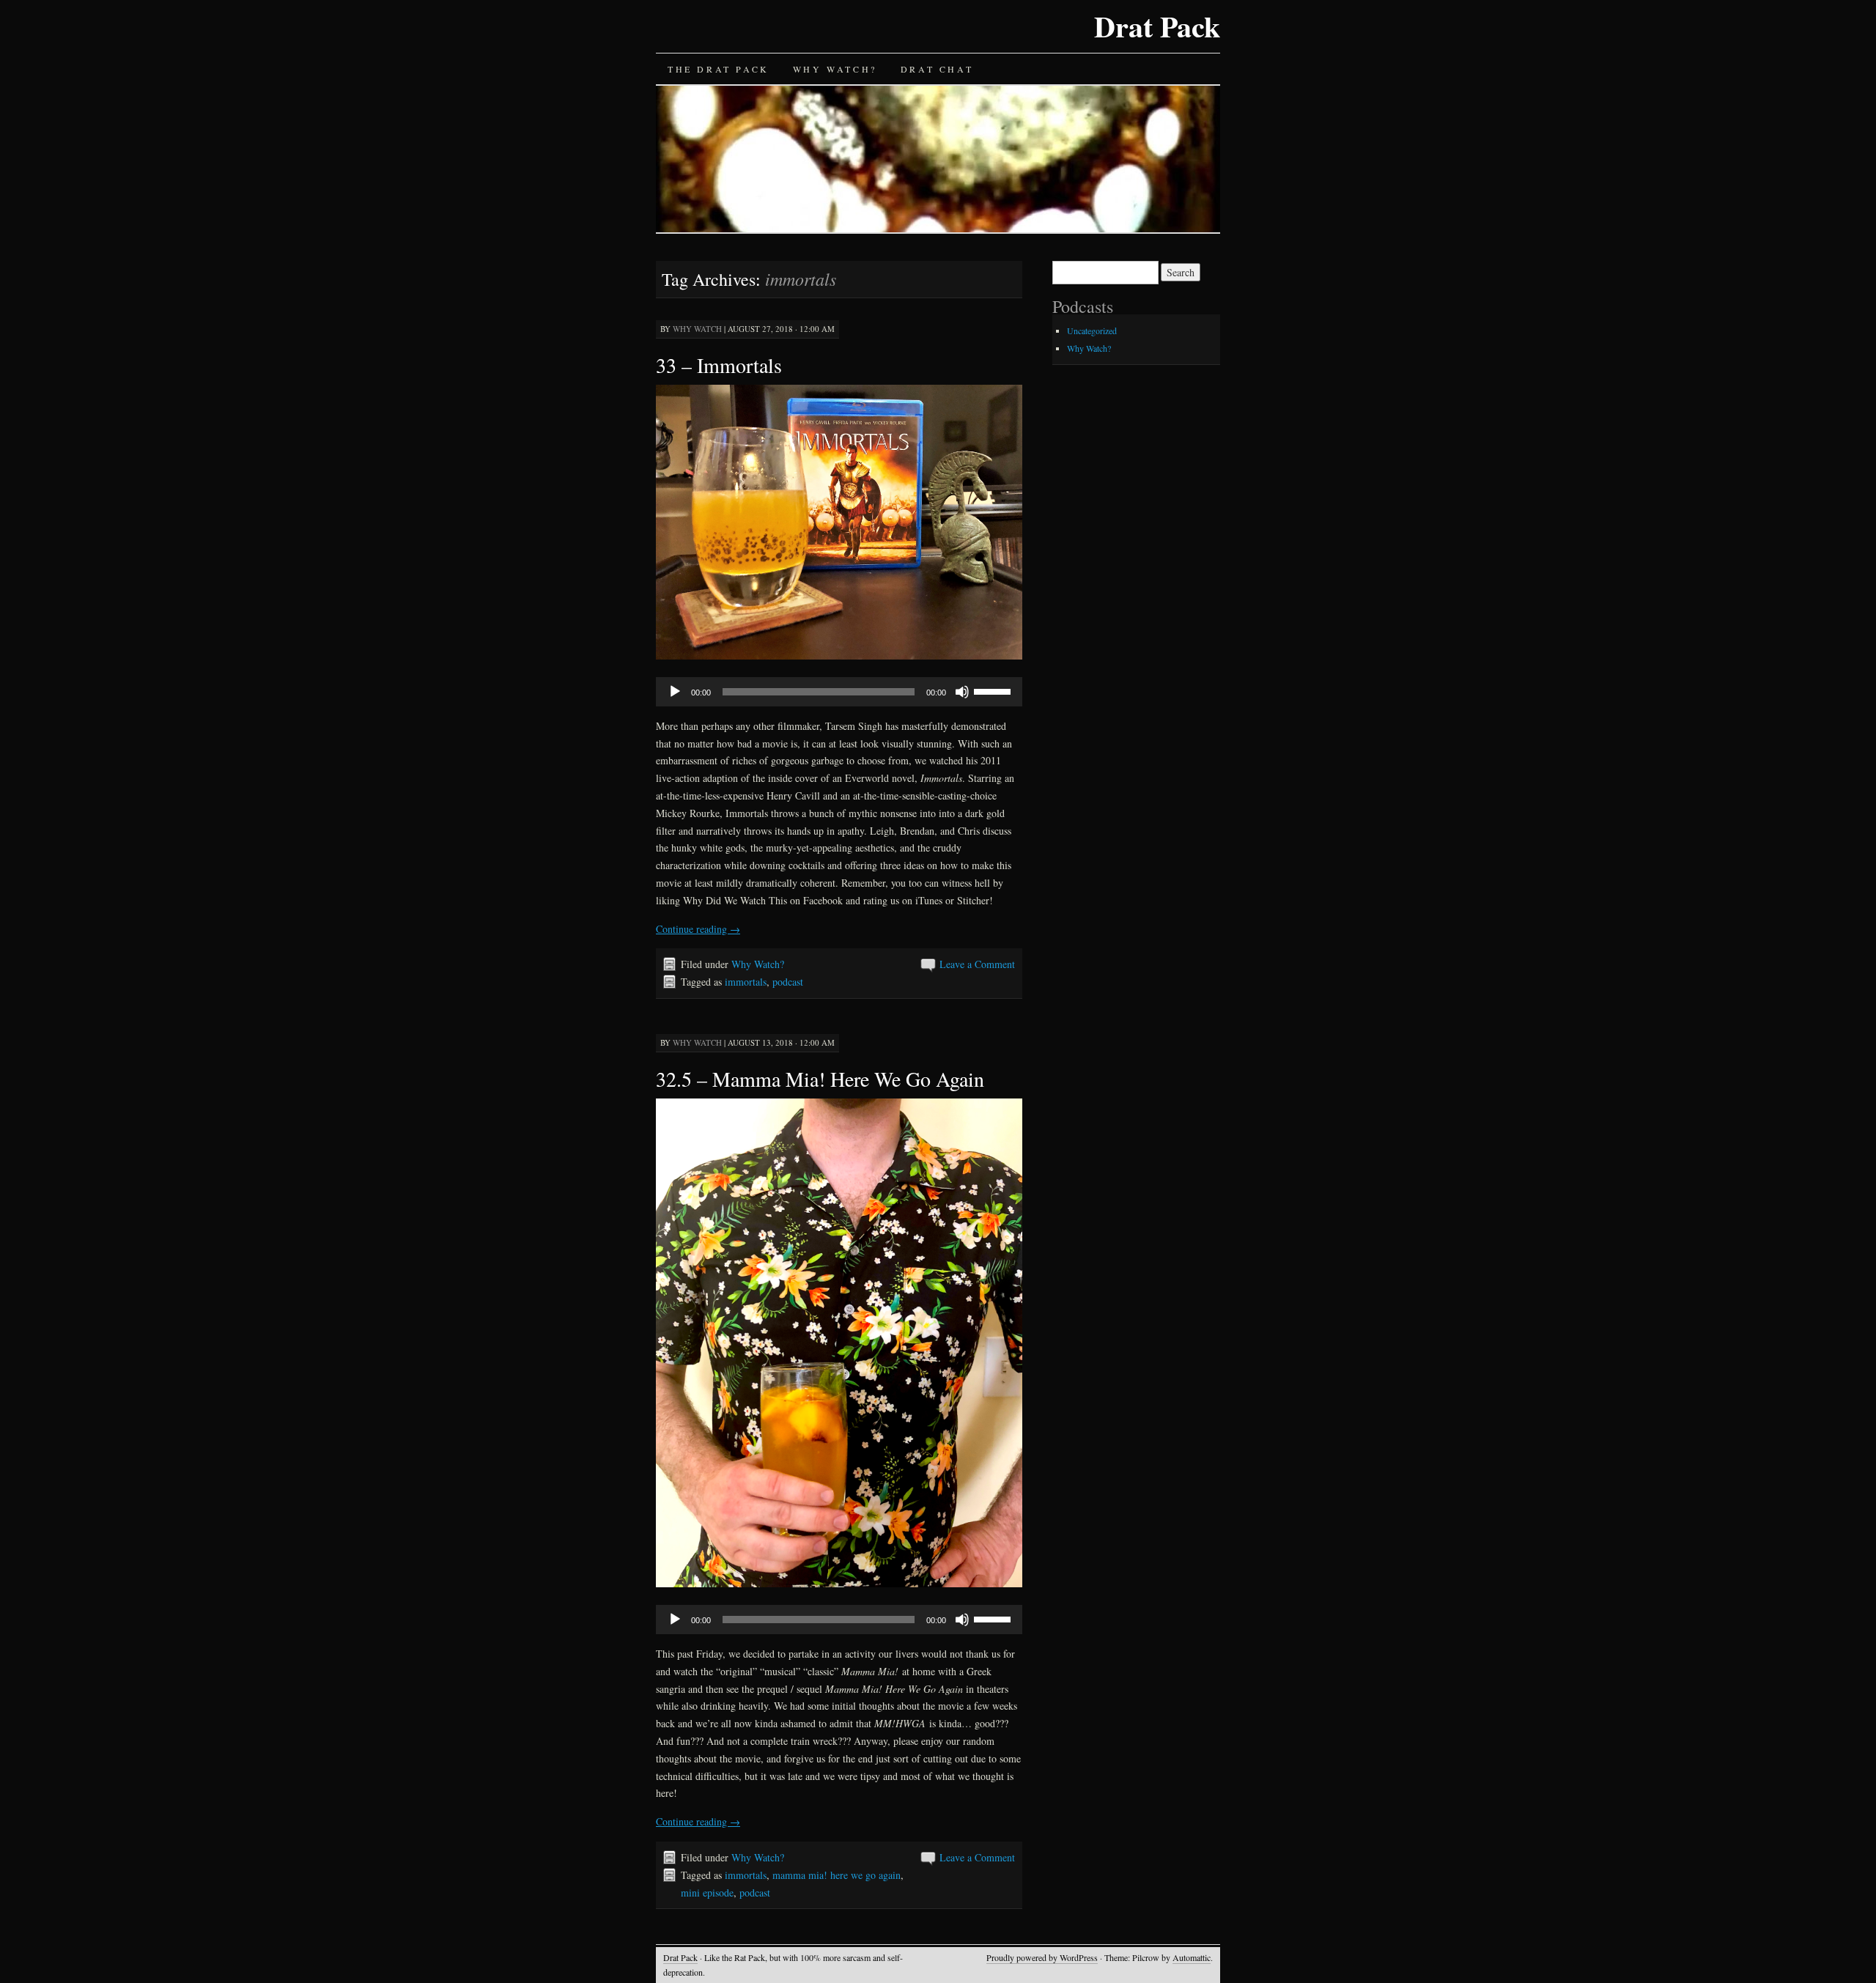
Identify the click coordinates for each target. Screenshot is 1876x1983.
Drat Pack (1157, 26)
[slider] (994, 690)
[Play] (675, 692)
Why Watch (697, 329)
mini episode (707, 1892)
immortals (746, 982)
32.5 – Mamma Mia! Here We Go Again (820, 1079)
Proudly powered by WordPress (1042, 1957)
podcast (788, 982)
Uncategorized (1092, 330)
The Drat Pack (719, 69)
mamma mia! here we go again (837, 1875)
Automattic (1192, 1957)
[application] (839, 692)
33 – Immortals (719, 365)
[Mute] (962, 692)
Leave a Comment (977, 964)
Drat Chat (937, 69)
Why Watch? (835, 69)
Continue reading (698, 929)
